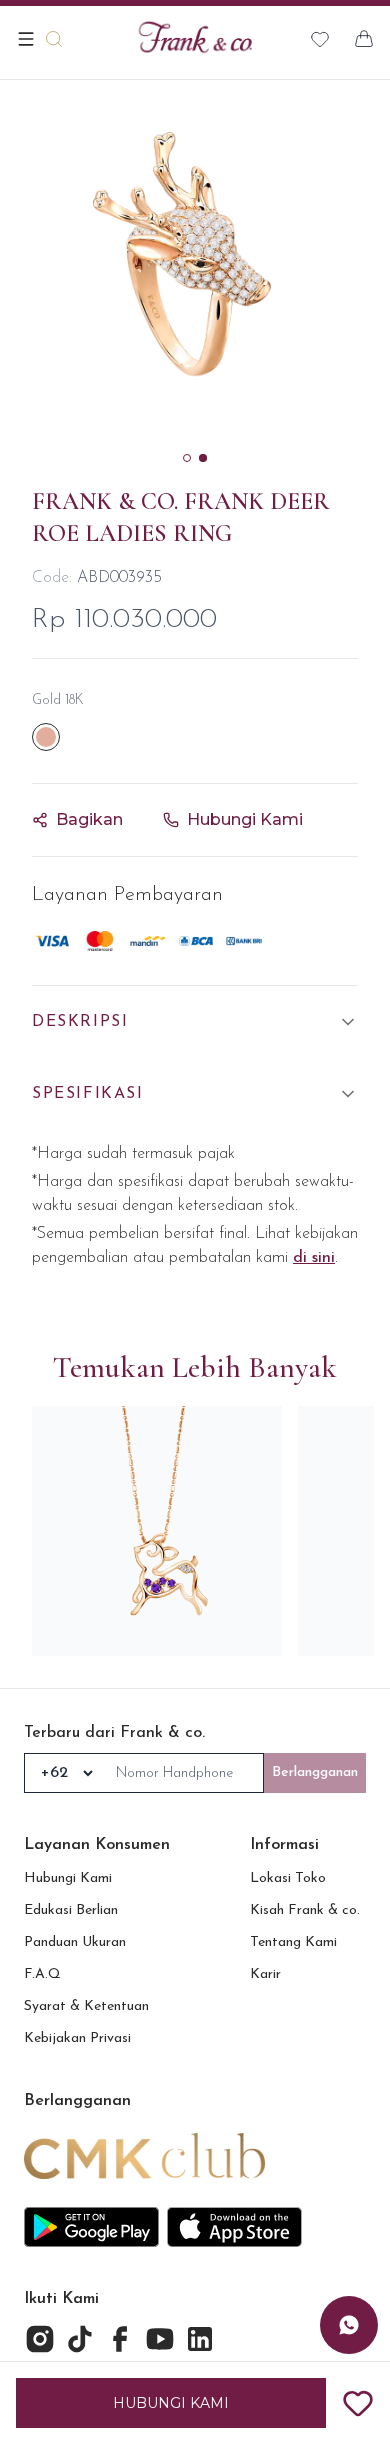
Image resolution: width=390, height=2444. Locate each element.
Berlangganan (315, 1772)
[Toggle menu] (26, 39)
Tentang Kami (293, 1942)
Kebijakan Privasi (77, 2038)
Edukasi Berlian (71, 1910)
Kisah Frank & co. (305, 1910)
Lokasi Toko (288, 1878)
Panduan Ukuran (75, 1942)
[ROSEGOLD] (46, 737)
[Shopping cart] (364, 39)
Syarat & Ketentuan (86, 2006)
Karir (265, 1974)
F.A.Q (42, 1974)
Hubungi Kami (68, 1878)
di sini (314, 1258)
